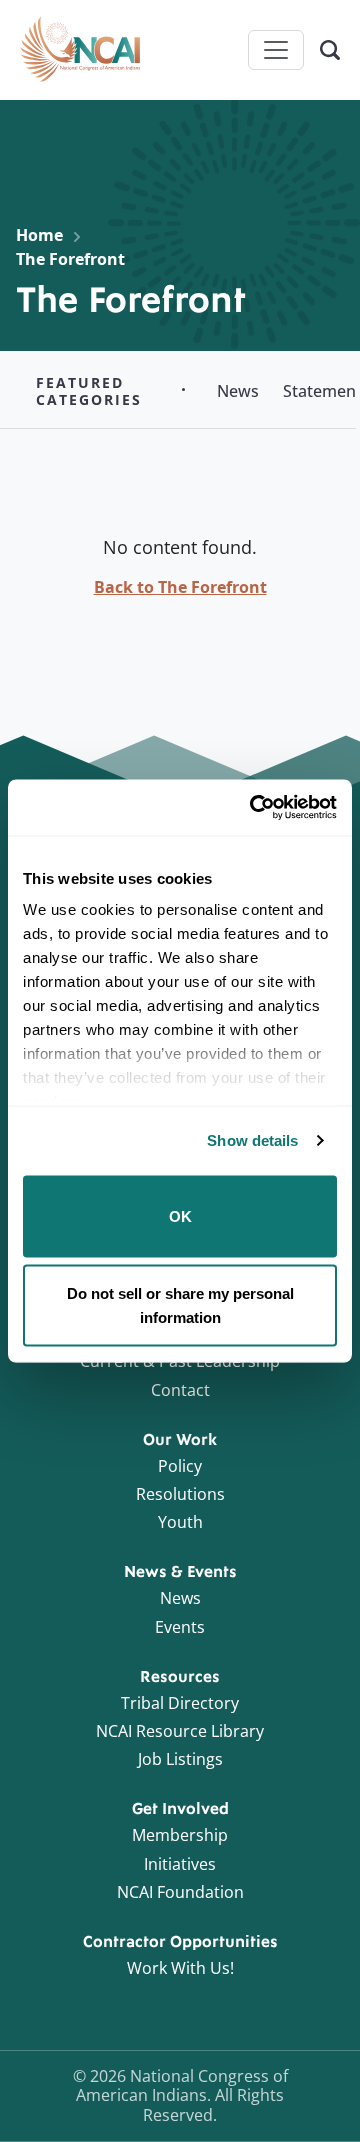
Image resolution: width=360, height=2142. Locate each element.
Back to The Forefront (180, 587)
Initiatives (180, 1864)
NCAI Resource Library (180, 1731)
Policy (180, 1466)
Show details (252, 1140)
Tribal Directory (180, 1703)
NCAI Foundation (180, 1892)
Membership (180, 1835)
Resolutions (180, 1494)
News (180, 1598)
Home (39, 235)
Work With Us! (180, 1968)
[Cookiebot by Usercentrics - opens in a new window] (254, 808)
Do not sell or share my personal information (180, 1305)
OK (180, 1215)
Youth (180, 1522)
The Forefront (70, 259)
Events (180, 1627)
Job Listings (180, 1759)
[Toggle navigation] (276, 50)
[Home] (80, 50)
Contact (180, 1390)
